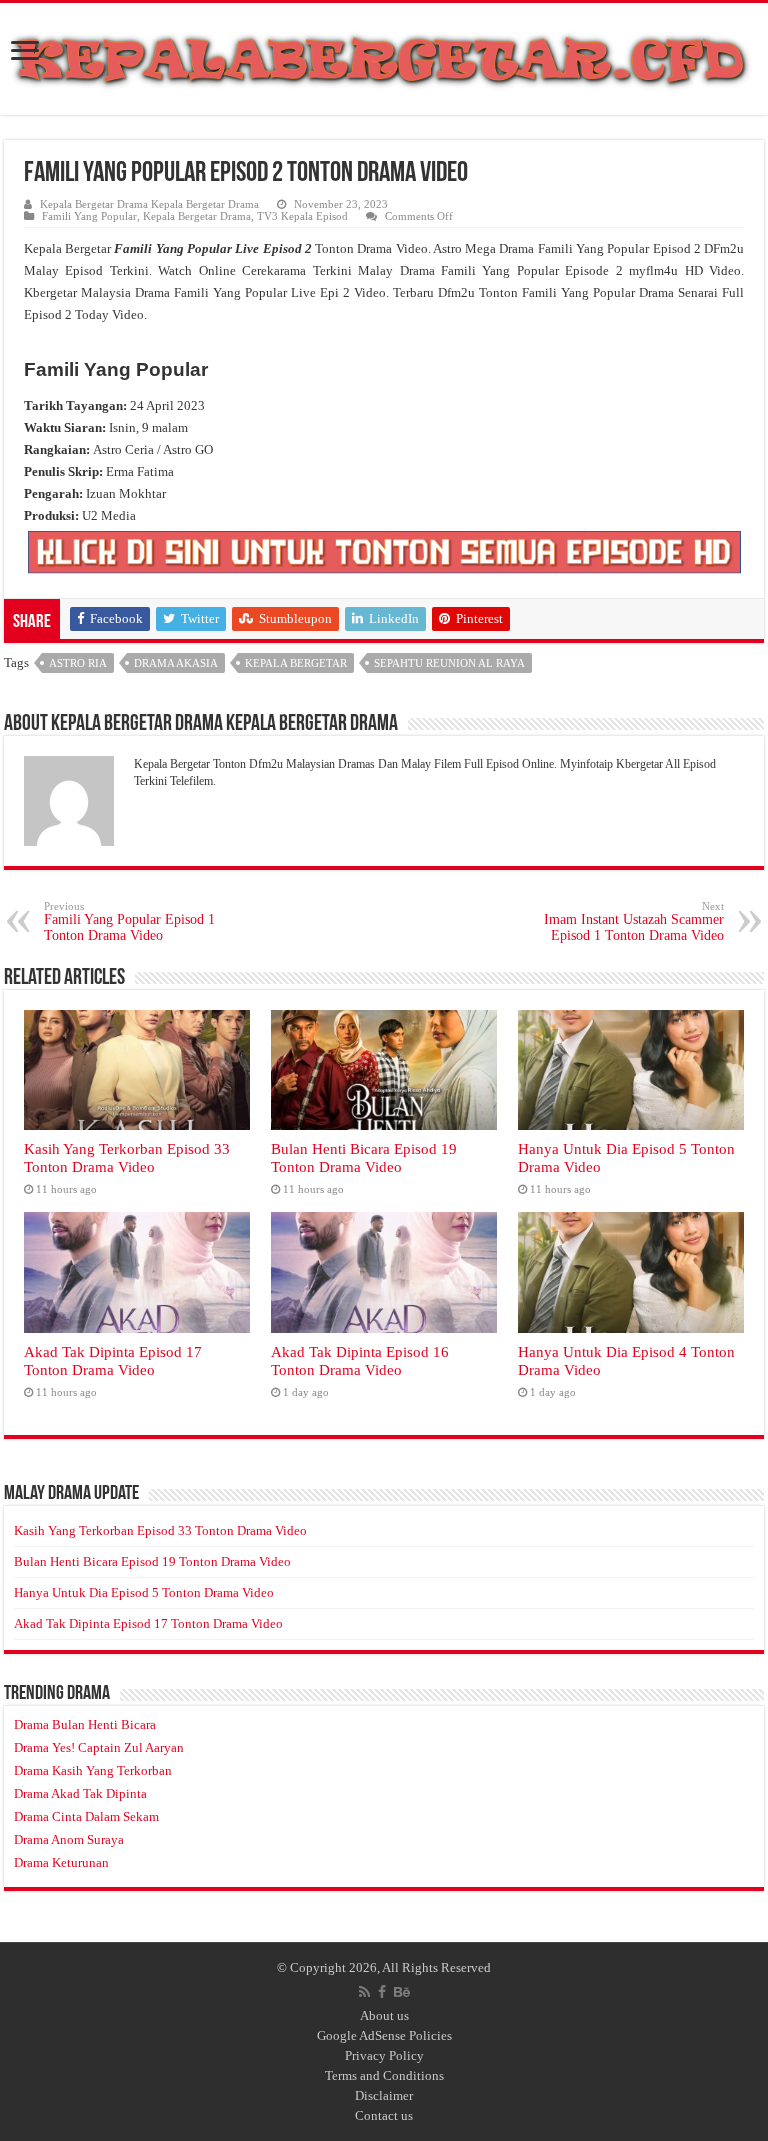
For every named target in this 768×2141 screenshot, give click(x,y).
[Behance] (402, 1992)
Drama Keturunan (61, 1862)
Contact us (384, 2115)
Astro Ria (78, 663)
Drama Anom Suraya (69, 1839)
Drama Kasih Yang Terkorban (93, 1770)
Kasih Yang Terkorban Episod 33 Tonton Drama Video (127, 1157)
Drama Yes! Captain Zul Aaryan (99, 1747)
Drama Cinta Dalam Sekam (86, 1816)
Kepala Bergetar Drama (197, 216)
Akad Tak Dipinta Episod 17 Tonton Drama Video (113, 1360)
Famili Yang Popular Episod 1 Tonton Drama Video (129, 921)
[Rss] (364, 1992)
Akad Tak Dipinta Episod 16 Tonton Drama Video (360, 1360)
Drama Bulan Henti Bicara (85, 1724)
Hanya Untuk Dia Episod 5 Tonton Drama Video (144, 1592)
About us (384, 2015)
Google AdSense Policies (384, 2035)
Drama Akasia (176, 663)
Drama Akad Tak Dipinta (80, 1793)
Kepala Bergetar (296, 663)
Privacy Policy (384, 2055)
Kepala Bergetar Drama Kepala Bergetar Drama (149, 204)
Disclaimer (384, 2095)
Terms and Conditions (384, 2075)
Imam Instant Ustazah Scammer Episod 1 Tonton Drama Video (634, 921)
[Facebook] (382, 1992)
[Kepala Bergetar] (384, 55)
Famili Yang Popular (89, 216)
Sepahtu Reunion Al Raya (449, 663)
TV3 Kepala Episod (302, 216)
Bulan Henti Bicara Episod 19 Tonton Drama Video (364, 1157)
